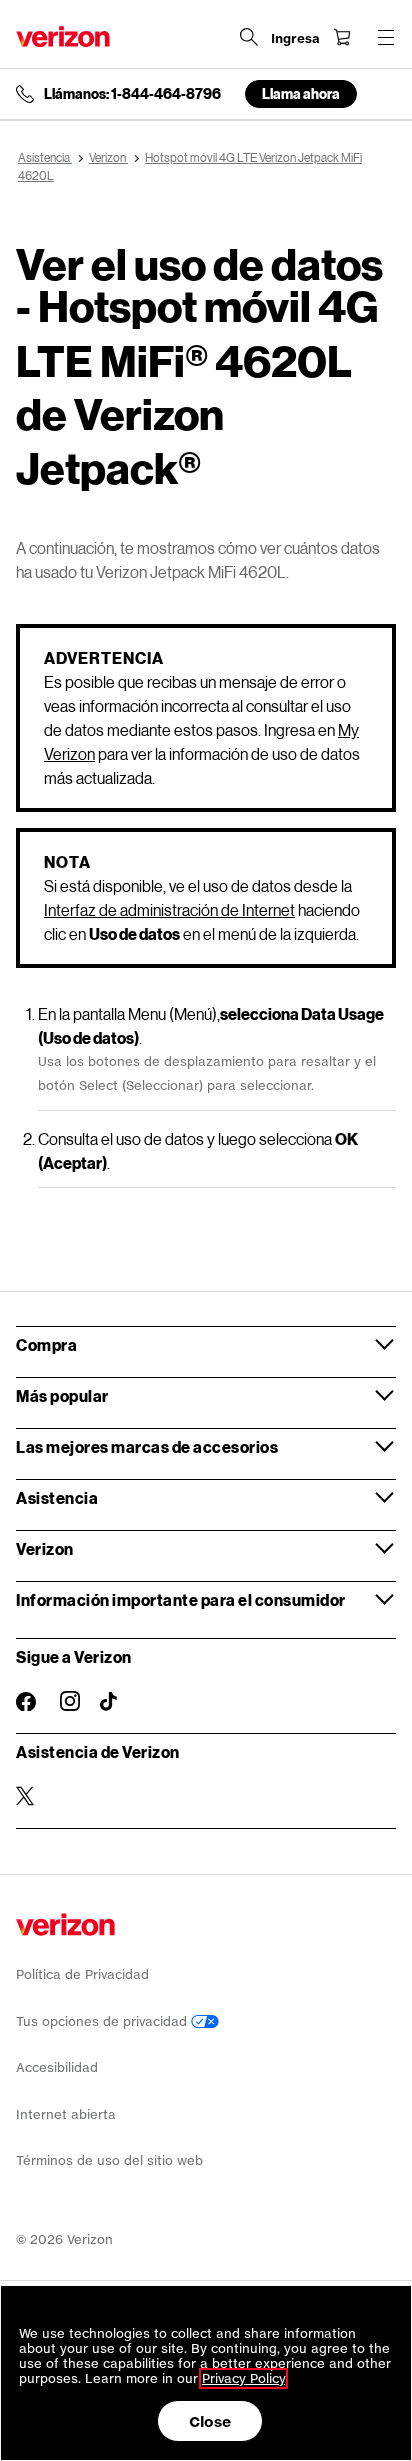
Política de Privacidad (82, 1974)
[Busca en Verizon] (249, 37)
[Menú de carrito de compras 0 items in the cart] (342, 37)
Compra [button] (46, 1344)
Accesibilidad (57, 2067)
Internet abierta (66, 2114)
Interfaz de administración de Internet (169, 909)
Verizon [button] (45, 1548)
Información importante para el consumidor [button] (181, 1599)
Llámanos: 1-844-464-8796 (132, 94)
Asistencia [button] (57, 1497)
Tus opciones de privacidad (103, 2021)
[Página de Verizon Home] (63, 36)
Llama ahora (301, 93)
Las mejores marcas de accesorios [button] (147, 1446)
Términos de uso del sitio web (109, 2160)
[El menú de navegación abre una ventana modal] (386, 37)
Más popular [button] (62, 1395)
